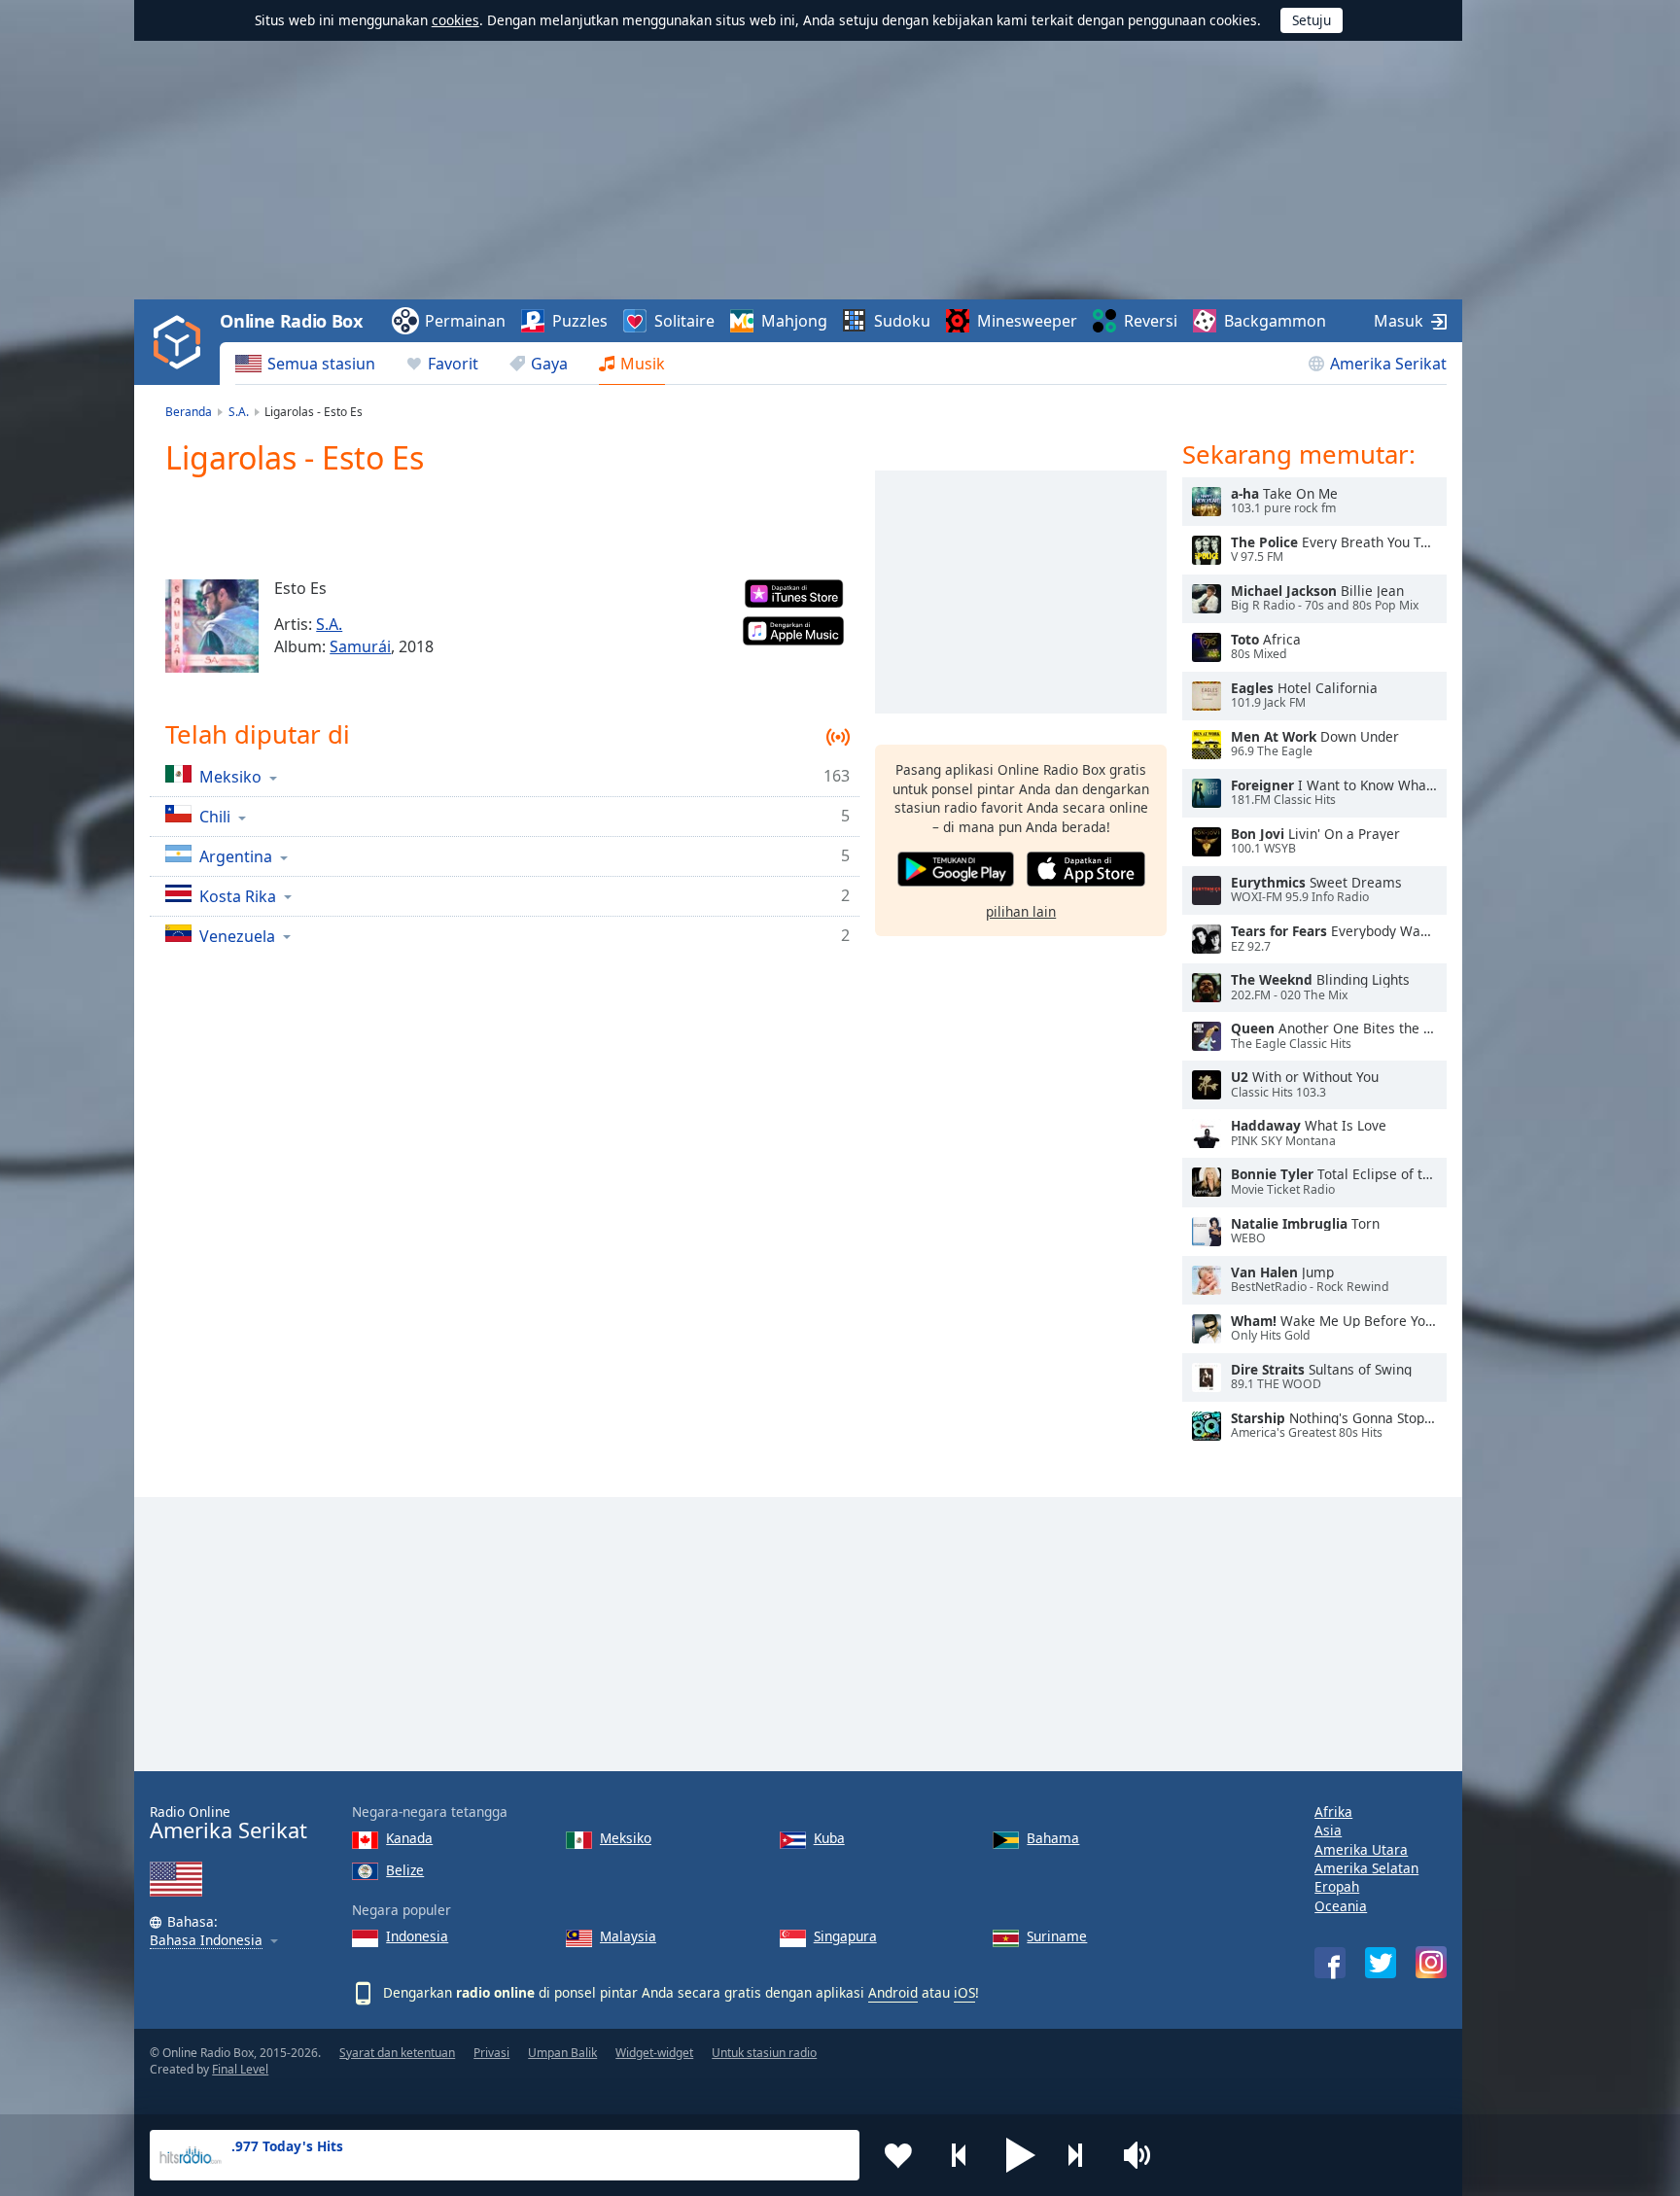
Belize (405, 1870)
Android (893, 1992)
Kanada (409, 1838)
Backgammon (1275, 321)
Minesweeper (1027, 321)
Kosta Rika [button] (238, 896)
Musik (643, 364)
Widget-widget (654, 2053)
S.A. (329, 624)
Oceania (1341, 1906)
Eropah (1337, 1886)
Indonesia (417, 1936)
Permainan (465, 321)
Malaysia (628, 1936)
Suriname (1057, 1936)
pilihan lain (1021, 910)
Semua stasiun (321, 364)
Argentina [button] (236, 856)
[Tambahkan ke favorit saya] (898, 2155)
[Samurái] (212, 626)
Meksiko (626, 1838)
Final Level (240, 2069)
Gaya (549, 364)
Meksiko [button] (230, 776)
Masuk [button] (1399, 321)
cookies (455, 20)
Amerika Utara (1361, 1849)
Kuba (829, 1838)
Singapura (845, 1936)
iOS (964, 1992)
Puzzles (580, 321)
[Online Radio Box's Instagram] (1431, 1962)
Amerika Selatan (1366, 1868)
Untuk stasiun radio (764, 2053)
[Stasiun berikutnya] (1082, 2155)
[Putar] (1207, 502)
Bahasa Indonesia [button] (206, 1941)
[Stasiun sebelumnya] (960, 2155)
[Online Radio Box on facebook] (1330, 1963)
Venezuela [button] (237, 936)
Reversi (1151, 321)
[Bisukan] (1143, 2155)
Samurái (360, 646)
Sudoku (902, 321)
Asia (1328, 1830)
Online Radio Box (291, 321)
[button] (1021, 2155)
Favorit (453, 364)
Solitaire (684, 321)
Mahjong (794, 321)
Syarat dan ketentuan (397, 2053)
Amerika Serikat (1388, 364)
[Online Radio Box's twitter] (1381, 1963)
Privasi (491, 2053)
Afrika (1333, 1812)
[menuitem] (305, 364)
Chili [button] (215, 816)
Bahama (1053, 1838)
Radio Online (228, 1823)
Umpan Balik (562, 2053)
